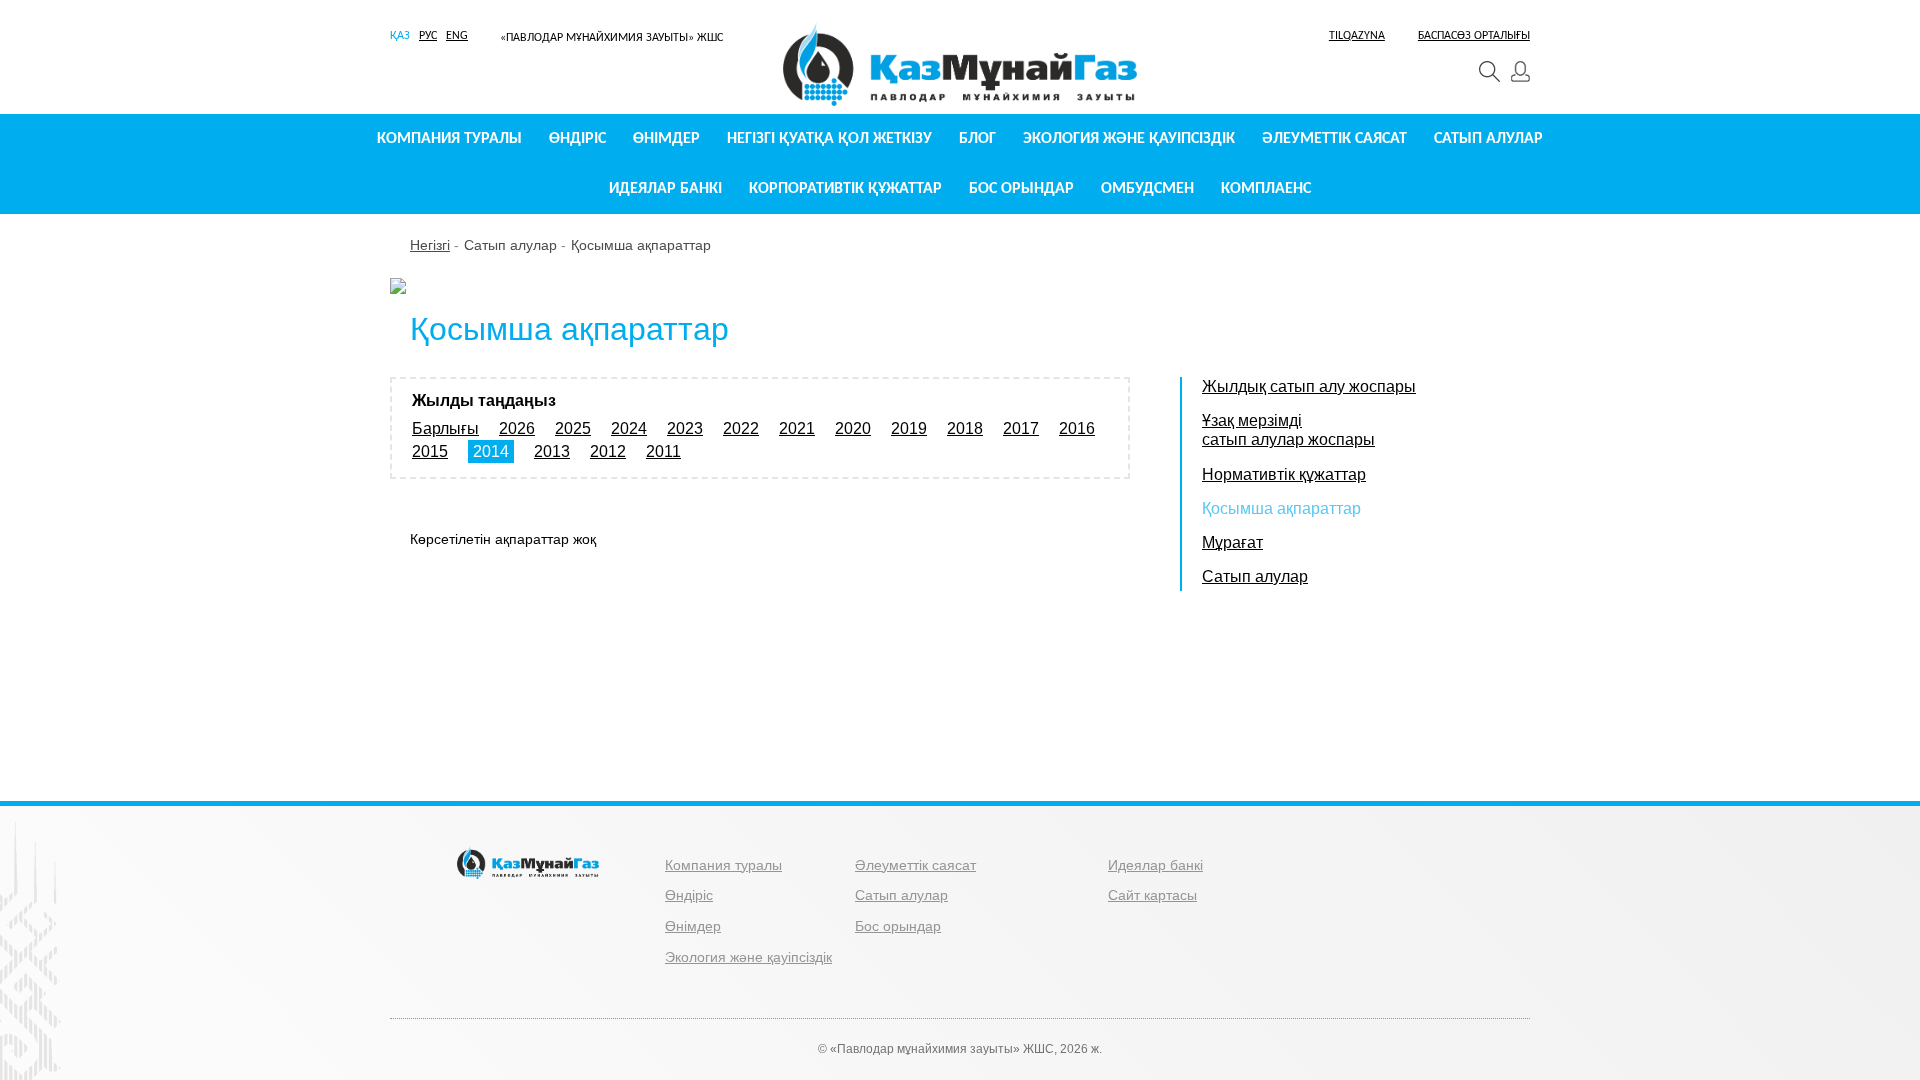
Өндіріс (577, 139)
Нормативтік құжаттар (1284, 474)
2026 (517, 428)
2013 (552, 451)
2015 (430, 451)
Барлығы (445, 428)
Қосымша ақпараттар (641, 245)
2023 (685, 428)
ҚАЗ (400, 36)
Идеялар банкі (665, 189)
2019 (909, 428)
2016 (1077, 428)
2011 (663, 451)
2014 (491, 451)
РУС (428, 36)
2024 (629, 428)
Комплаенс (1266, 189)
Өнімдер (666, 139)
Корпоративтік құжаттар (845, 189)
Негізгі (430, 245)
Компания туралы (449, 139)
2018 (965, 428)
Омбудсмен (1147, 189)
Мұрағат (1232, 542)
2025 (573, 428)
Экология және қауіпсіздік (1129, 139)
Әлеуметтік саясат (1334, 139)
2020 (853, 428)
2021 (797, 428)
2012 (608, 451)
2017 (1021, 428)
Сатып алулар (1488, 139)
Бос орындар (1021, 189)
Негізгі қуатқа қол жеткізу (829, 139)
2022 (741, 428)
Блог (977, 139)
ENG (457, 36)
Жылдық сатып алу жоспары (1309, 386)
